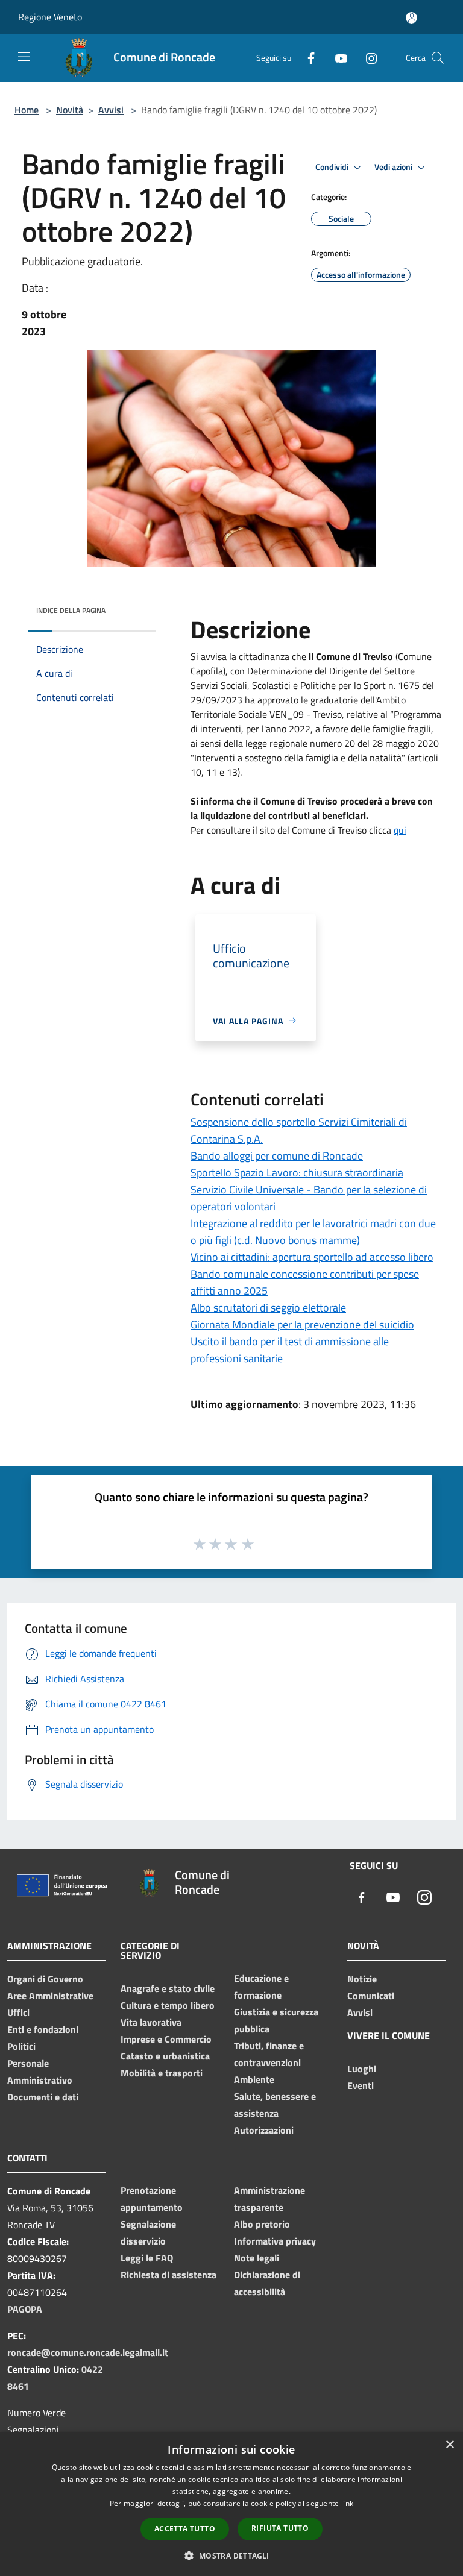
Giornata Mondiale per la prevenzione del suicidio (302, 1324)
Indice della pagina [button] (71, 610)
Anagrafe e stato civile (168, 1988)
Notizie (362, 1979)
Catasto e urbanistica (165, 2056)
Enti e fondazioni (43, 2029)
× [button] (449, 2445)
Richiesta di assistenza (169, 2275)
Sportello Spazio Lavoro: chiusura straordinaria (297, 1173)
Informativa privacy (275, 2241)
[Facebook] (306, 58)
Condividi (333, 167)
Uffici (18, 2012)
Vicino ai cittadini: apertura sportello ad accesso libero (312, 1257)
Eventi (361, 2085)
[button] (231, 2556)
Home (27, 110)
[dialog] (231, 2504)
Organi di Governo (45, 1979)
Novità (70, 110)
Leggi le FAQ (147, 2258)
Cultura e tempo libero (168, 2005)
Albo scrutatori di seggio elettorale (268, 1308)
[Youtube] (336, 58)
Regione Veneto (50, 17)
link (347, 2503)
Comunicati (371, 1996)
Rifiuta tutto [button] (280, 2528)
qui (400, 830)
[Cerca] (438, 58)
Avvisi (111, 110)
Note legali (257, 2258)
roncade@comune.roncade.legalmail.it (88, 2352)
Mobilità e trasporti (162, 2073)
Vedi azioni (394, 167)
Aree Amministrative (50, 1996)
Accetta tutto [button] (185, 2529)
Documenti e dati (43, 2097)
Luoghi (362, 2069)
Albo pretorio (262, 2224)
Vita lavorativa (151, 2022)
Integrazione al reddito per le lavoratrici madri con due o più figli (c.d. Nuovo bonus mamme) (313, 1232)
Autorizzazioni (264, 2130)
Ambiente (254, 2079)
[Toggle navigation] (24, 57)
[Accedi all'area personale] (411, 18)
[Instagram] (367, 58)
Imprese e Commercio (166, 2039)
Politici (21, 2046)
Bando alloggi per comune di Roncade (277, 1156)
